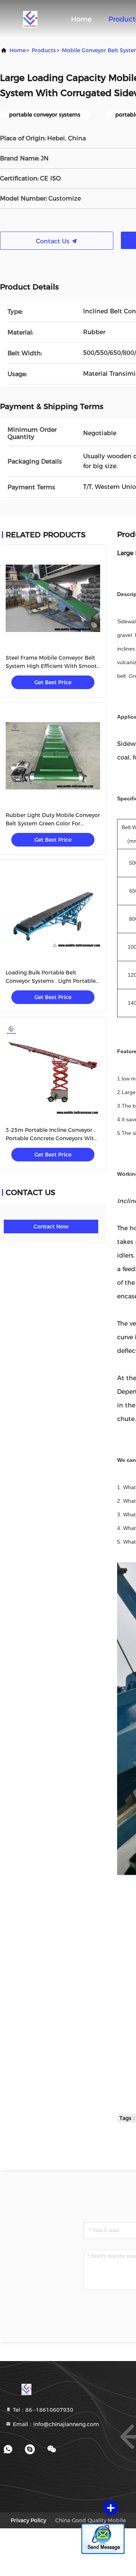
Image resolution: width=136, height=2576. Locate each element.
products (44, 50)
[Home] (30, 19)
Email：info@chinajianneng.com (55, 2424)
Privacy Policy (28, 2520)
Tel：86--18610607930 (42, 2410)
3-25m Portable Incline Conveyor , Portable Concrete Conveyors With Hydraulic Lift (51, 1138)
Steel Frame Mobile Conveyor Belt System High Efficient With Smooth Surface (53, 666)
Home (81, 19)
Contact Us (54, 241)
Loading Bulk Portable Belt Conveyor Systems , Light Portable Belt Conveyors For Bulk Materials (51, 981)
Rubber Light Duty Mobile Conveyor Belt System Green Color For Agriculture (53, 823)
